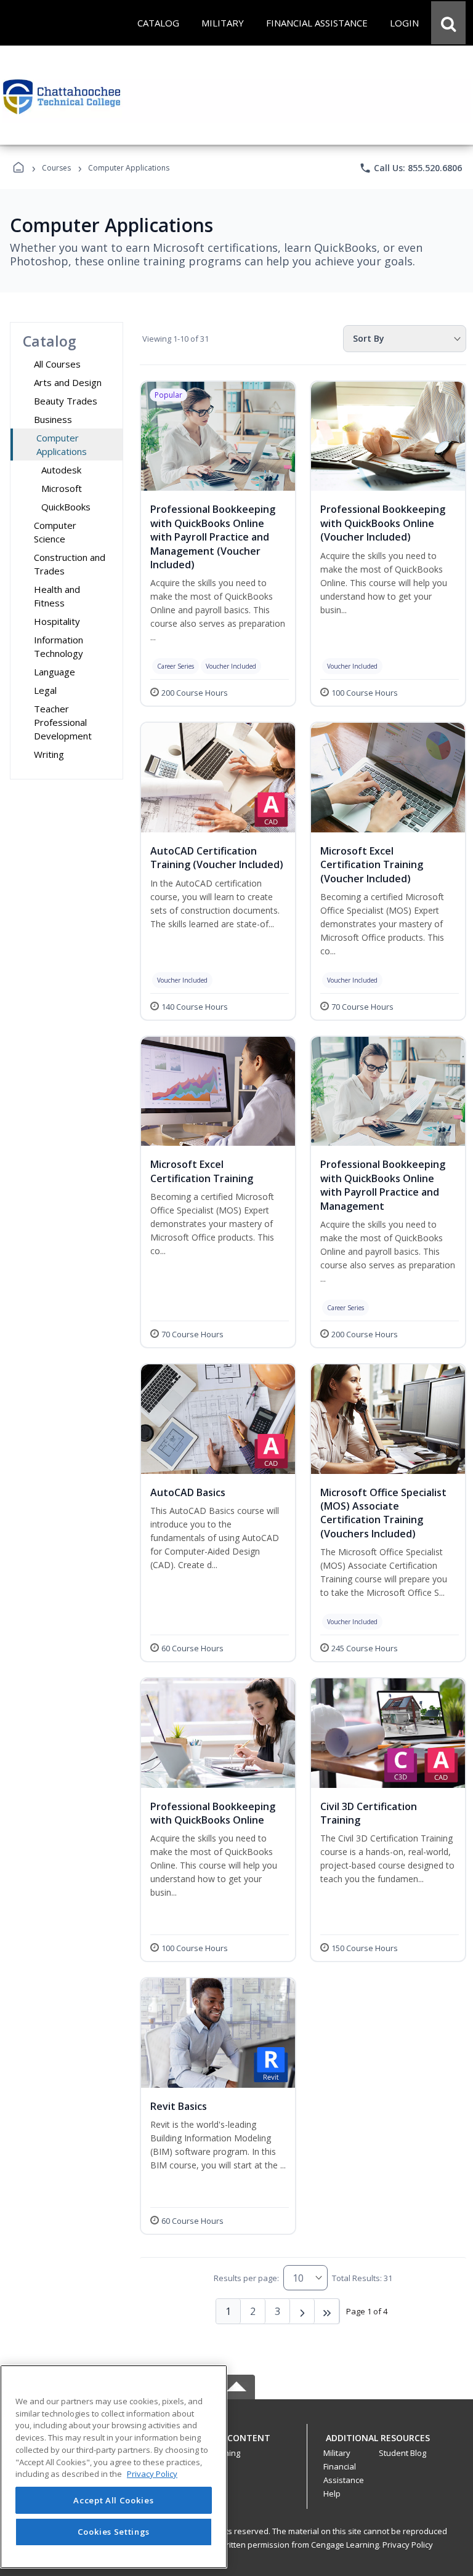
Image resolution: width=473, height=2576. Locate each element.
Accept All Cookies (113, 2500)
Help (332, 2493)
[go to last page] (327, 2311)
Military (337, 2453)
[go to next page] (302, 2311)
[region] (114, 2467)
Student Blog (402, 2453)
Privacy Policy (408, 2545)
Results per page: (246, 2278)
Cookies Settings (114, 2532)
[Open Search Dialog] (448, 23)
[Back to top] (236, 2445)
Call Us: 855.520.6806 (410, 168)
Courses (56, 168)
